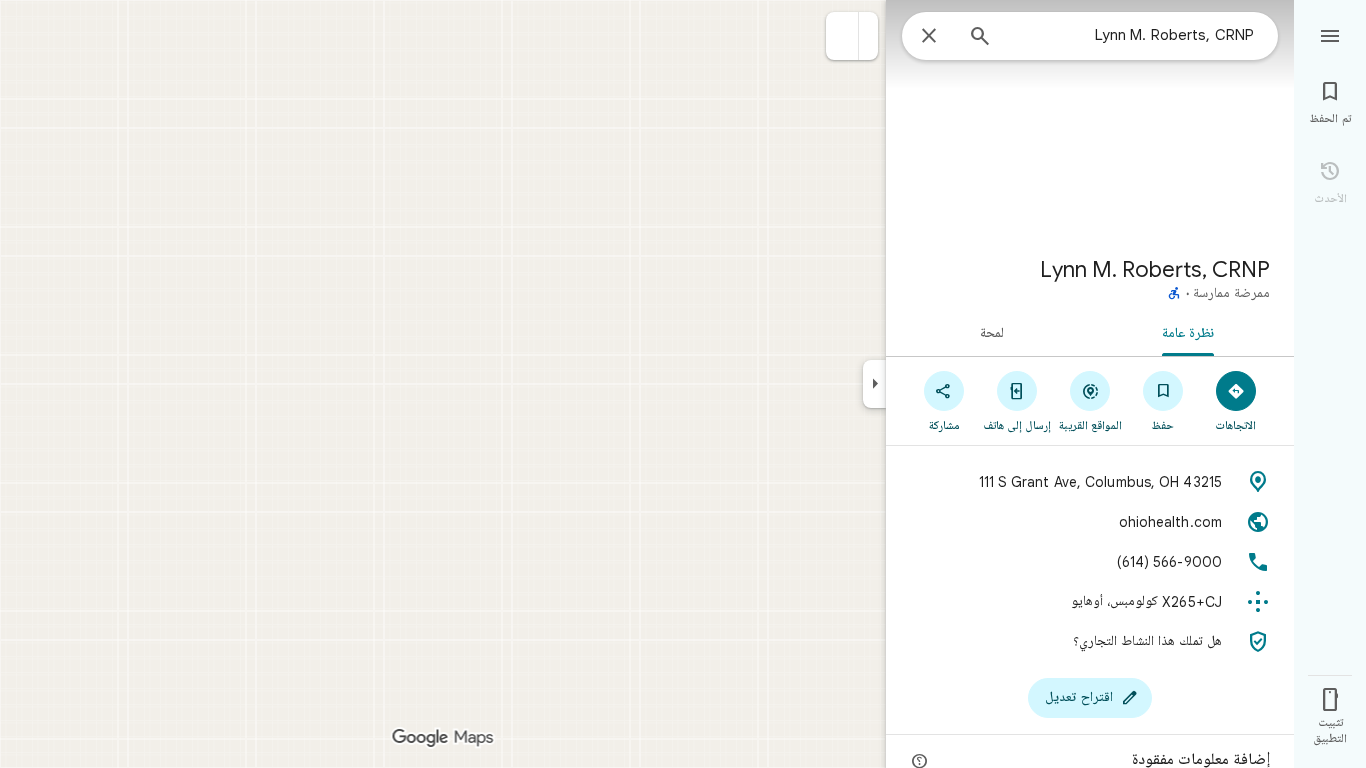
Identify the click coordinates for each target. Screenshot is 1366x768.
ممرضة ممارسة (1231, 294)
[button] (842, 36)
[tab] (1192, 332)
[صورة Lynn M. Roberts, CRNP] (1090, 120)
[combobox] (1131, 35)
